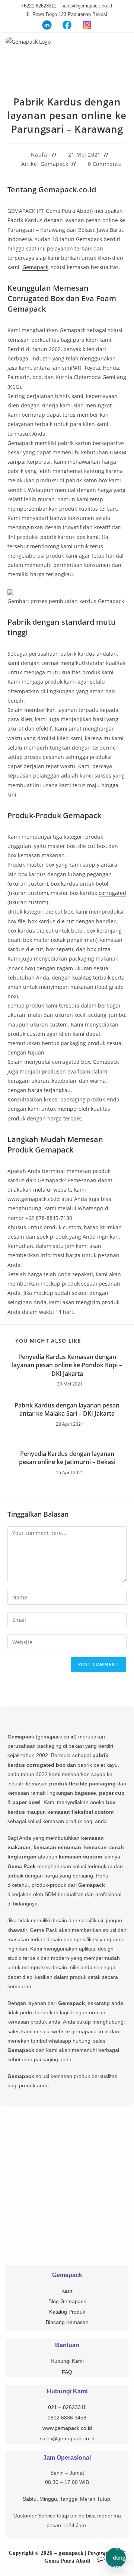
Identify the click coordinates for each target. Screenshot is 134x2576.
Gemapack (35, 267)
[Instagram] (87, 25)
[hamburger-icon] (125, 46)
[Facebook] (67, 25)
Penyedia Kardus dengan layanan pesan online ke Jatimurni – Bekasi (67, 1458)
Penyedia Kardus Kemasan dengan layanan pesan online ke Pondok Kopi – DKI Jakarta (67, 1365)
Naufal (40, 155)
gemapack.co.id (56, 1737)
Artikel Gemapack (45, 164)
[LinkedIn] (47, 25)
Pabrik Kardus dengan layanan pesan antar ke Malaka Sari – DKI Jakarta (67, 1409)
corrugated (112, 893)
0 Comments (105, 164)
